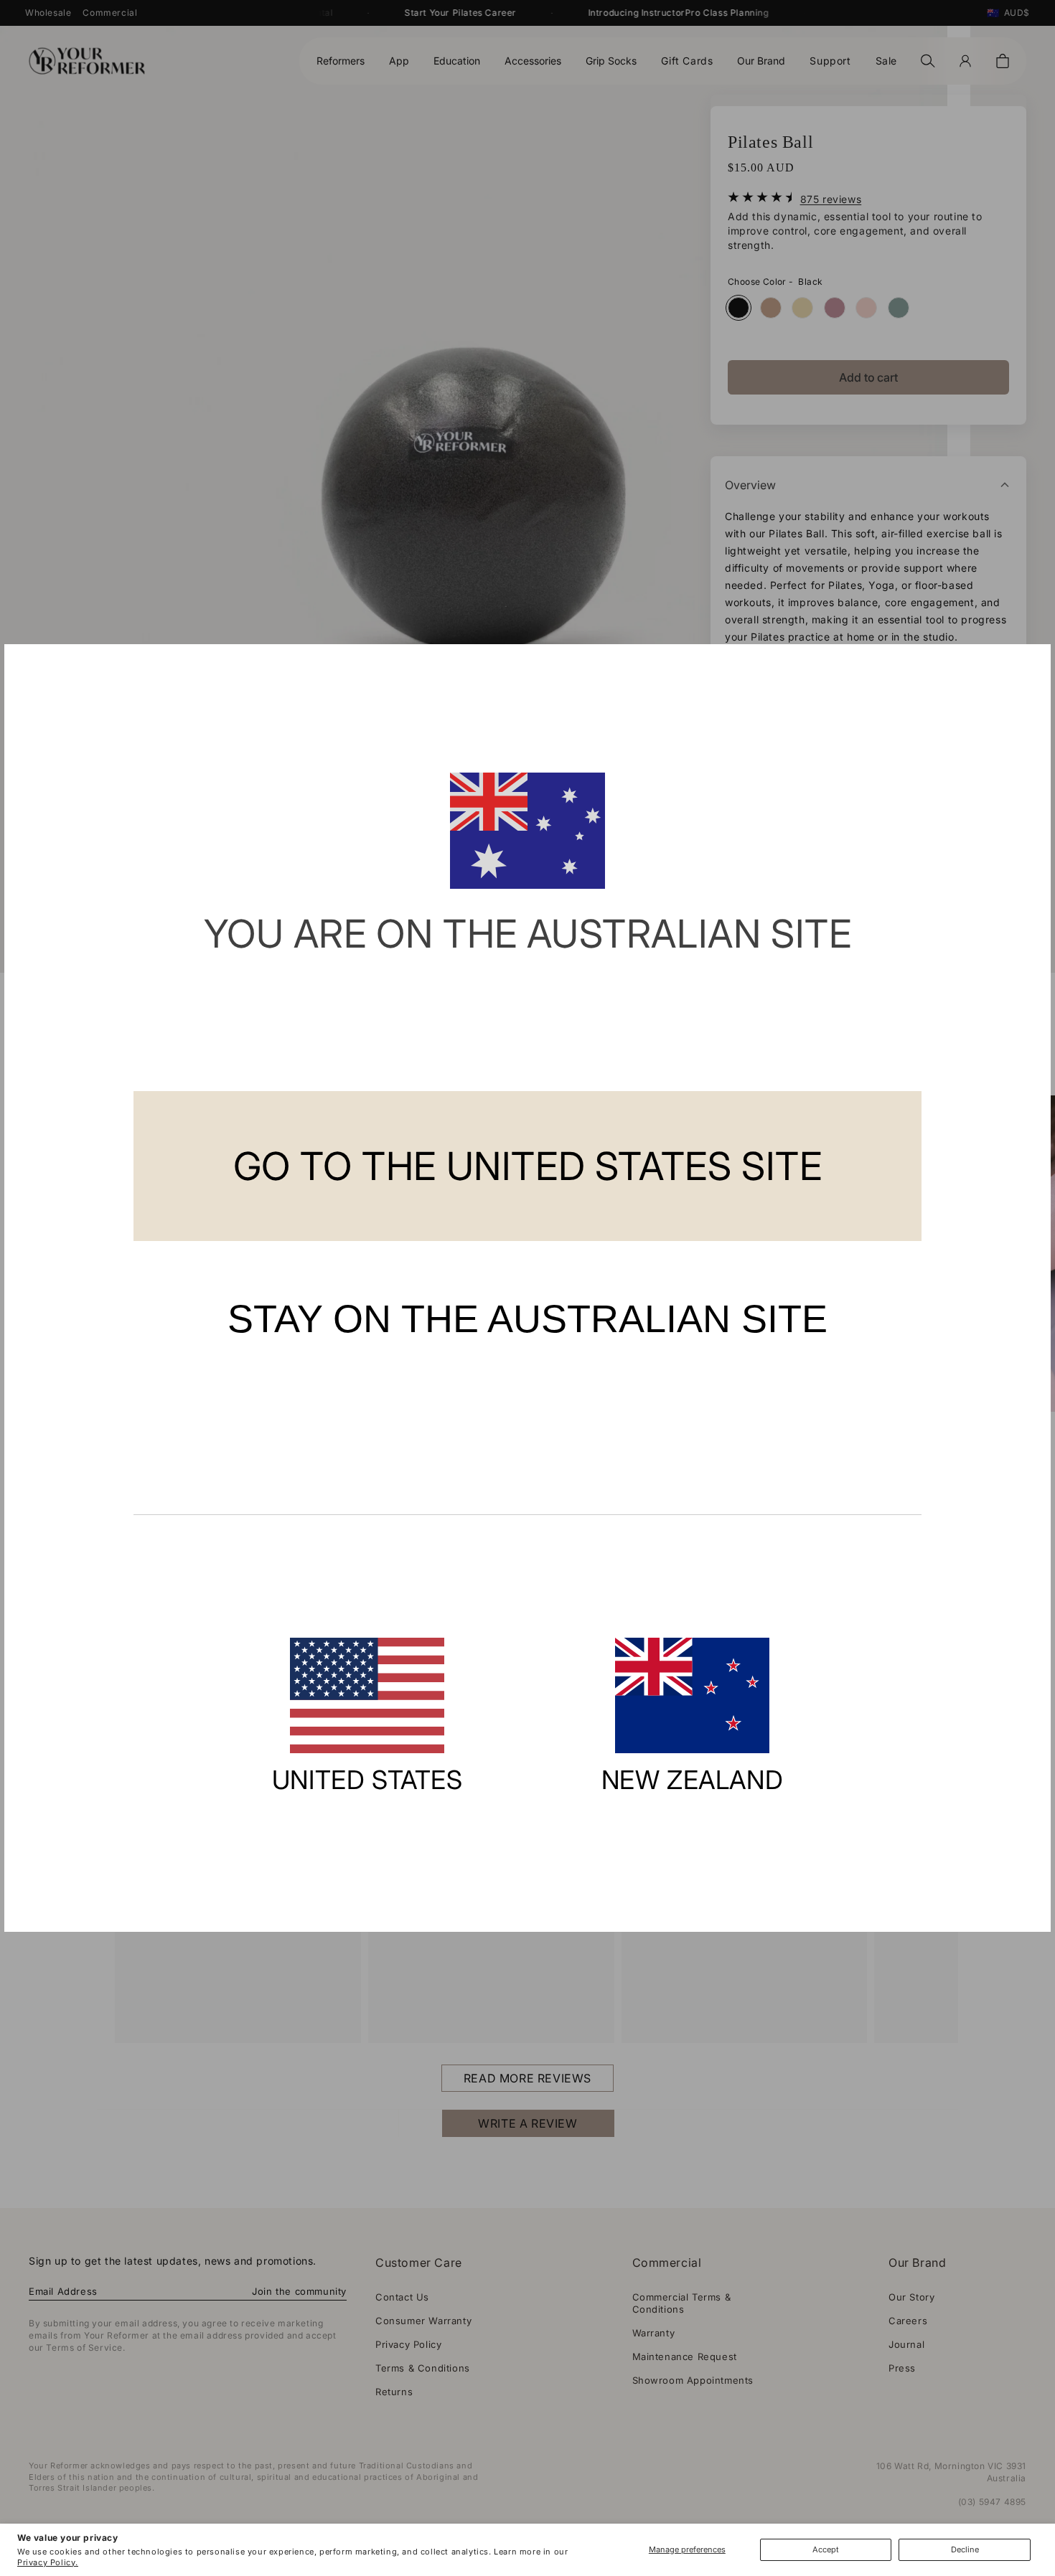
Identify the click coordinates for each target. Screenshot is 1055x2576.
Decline (965, 2549)
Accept (826, 2549)
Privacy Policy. (48, 2562)
